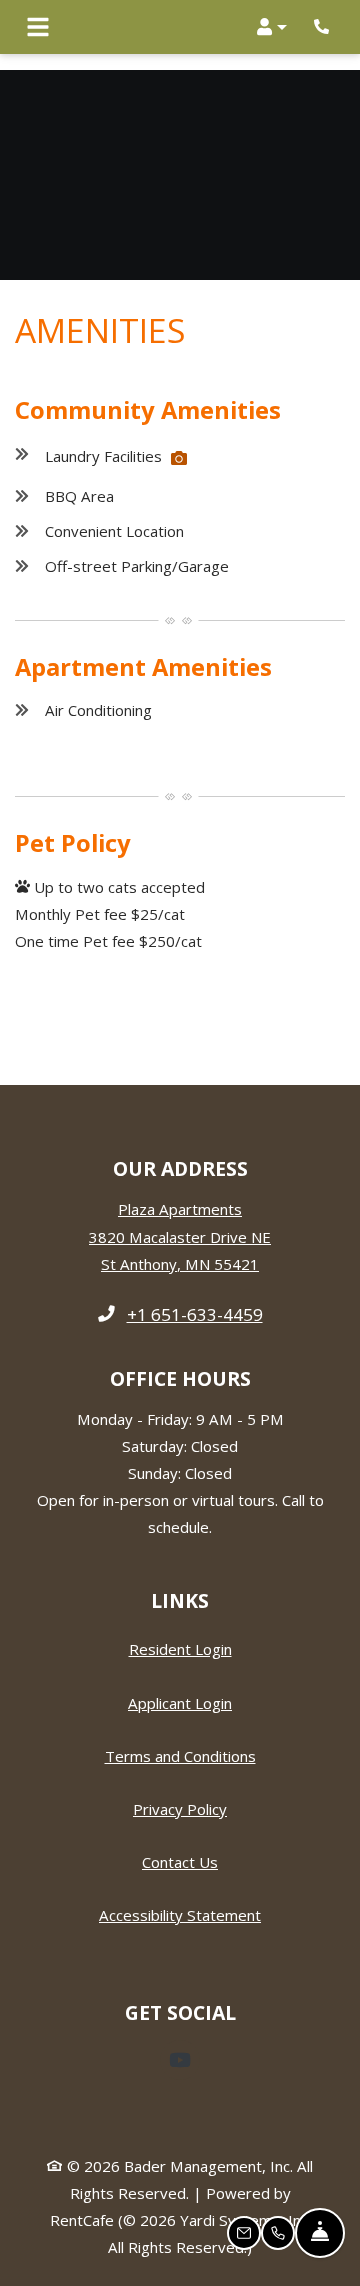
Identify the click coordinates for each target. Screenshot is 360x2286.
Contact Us (180, 1862)
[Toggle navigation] (38, 27)
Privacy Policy (180, 1808)
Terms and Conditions (180, 1755)
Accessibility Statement (180, 1914)
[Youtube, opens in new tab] (180, 2060)
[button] (272, 27)
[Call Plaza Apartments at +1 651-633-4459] (324, 27)
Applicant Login (180, 1702)
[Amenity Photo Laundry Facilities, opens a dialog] (179, 458)
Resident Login (180, 1648)
